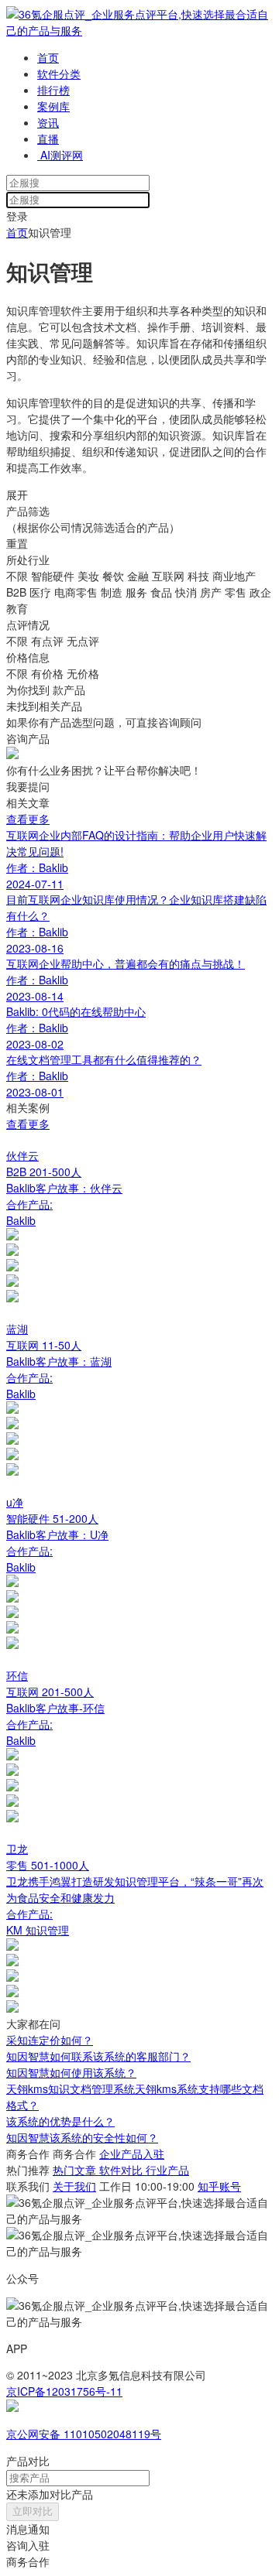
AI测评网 (60, 155)
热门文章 (76, 2170)
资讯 (48, 122)
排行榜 (53, 90)
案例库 (53, 106)
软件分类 (59, 74)
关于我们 (74, 2186)
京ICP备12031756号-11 (64, 2391)
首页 (48, 57)
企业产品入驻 (132, 2154)
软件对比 (122, 2170)
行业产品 (167, 2170)
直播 (48, 139)
